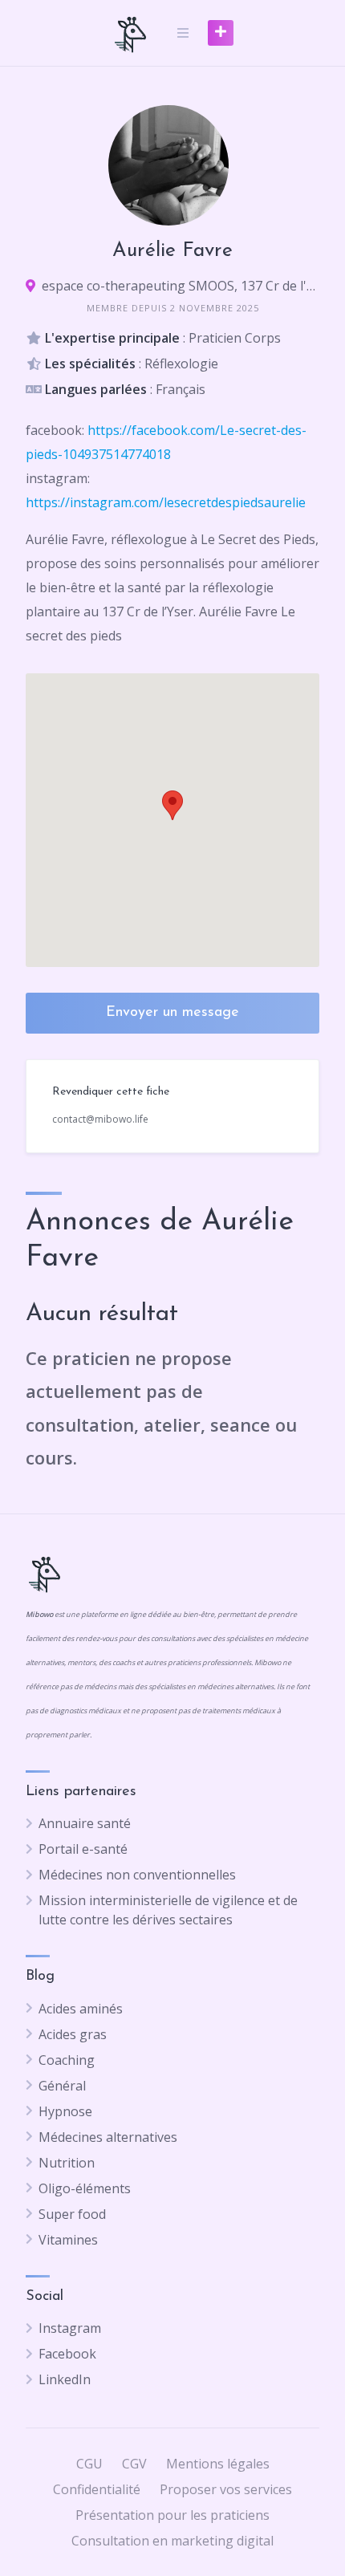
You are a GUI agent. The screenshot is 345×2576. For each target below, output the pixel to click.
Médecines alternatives (108, 2137)
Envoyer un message (172, 1013)
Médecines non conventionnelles (137, 1875)
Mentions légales (218, 2464)
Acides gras (73, 2034)
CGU (89, 2464)
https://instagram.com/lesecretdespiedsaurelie (166, 502)
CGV (134, 2464)
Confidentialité (97, 2489)
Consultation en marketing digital (172, 2541)
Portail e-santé (83, 1849)
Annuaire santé (85, 1823)
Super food (72, 2214)
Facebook (67, 2354)
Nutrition (67, 2163)
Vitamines (68, 2240)
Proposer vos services (226, 2489)
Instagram (70, 2328)
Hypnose (65, 2111)
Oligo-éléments (85, 2188)
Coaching (67, 2060)
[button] (172, 805)
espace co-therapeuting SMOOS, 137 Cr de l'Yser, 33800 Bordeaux (181, 286)
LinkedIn (65, 2379)
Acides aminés (81, 2009)
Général (62, 2086)
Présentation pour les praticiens (172, 2515)
